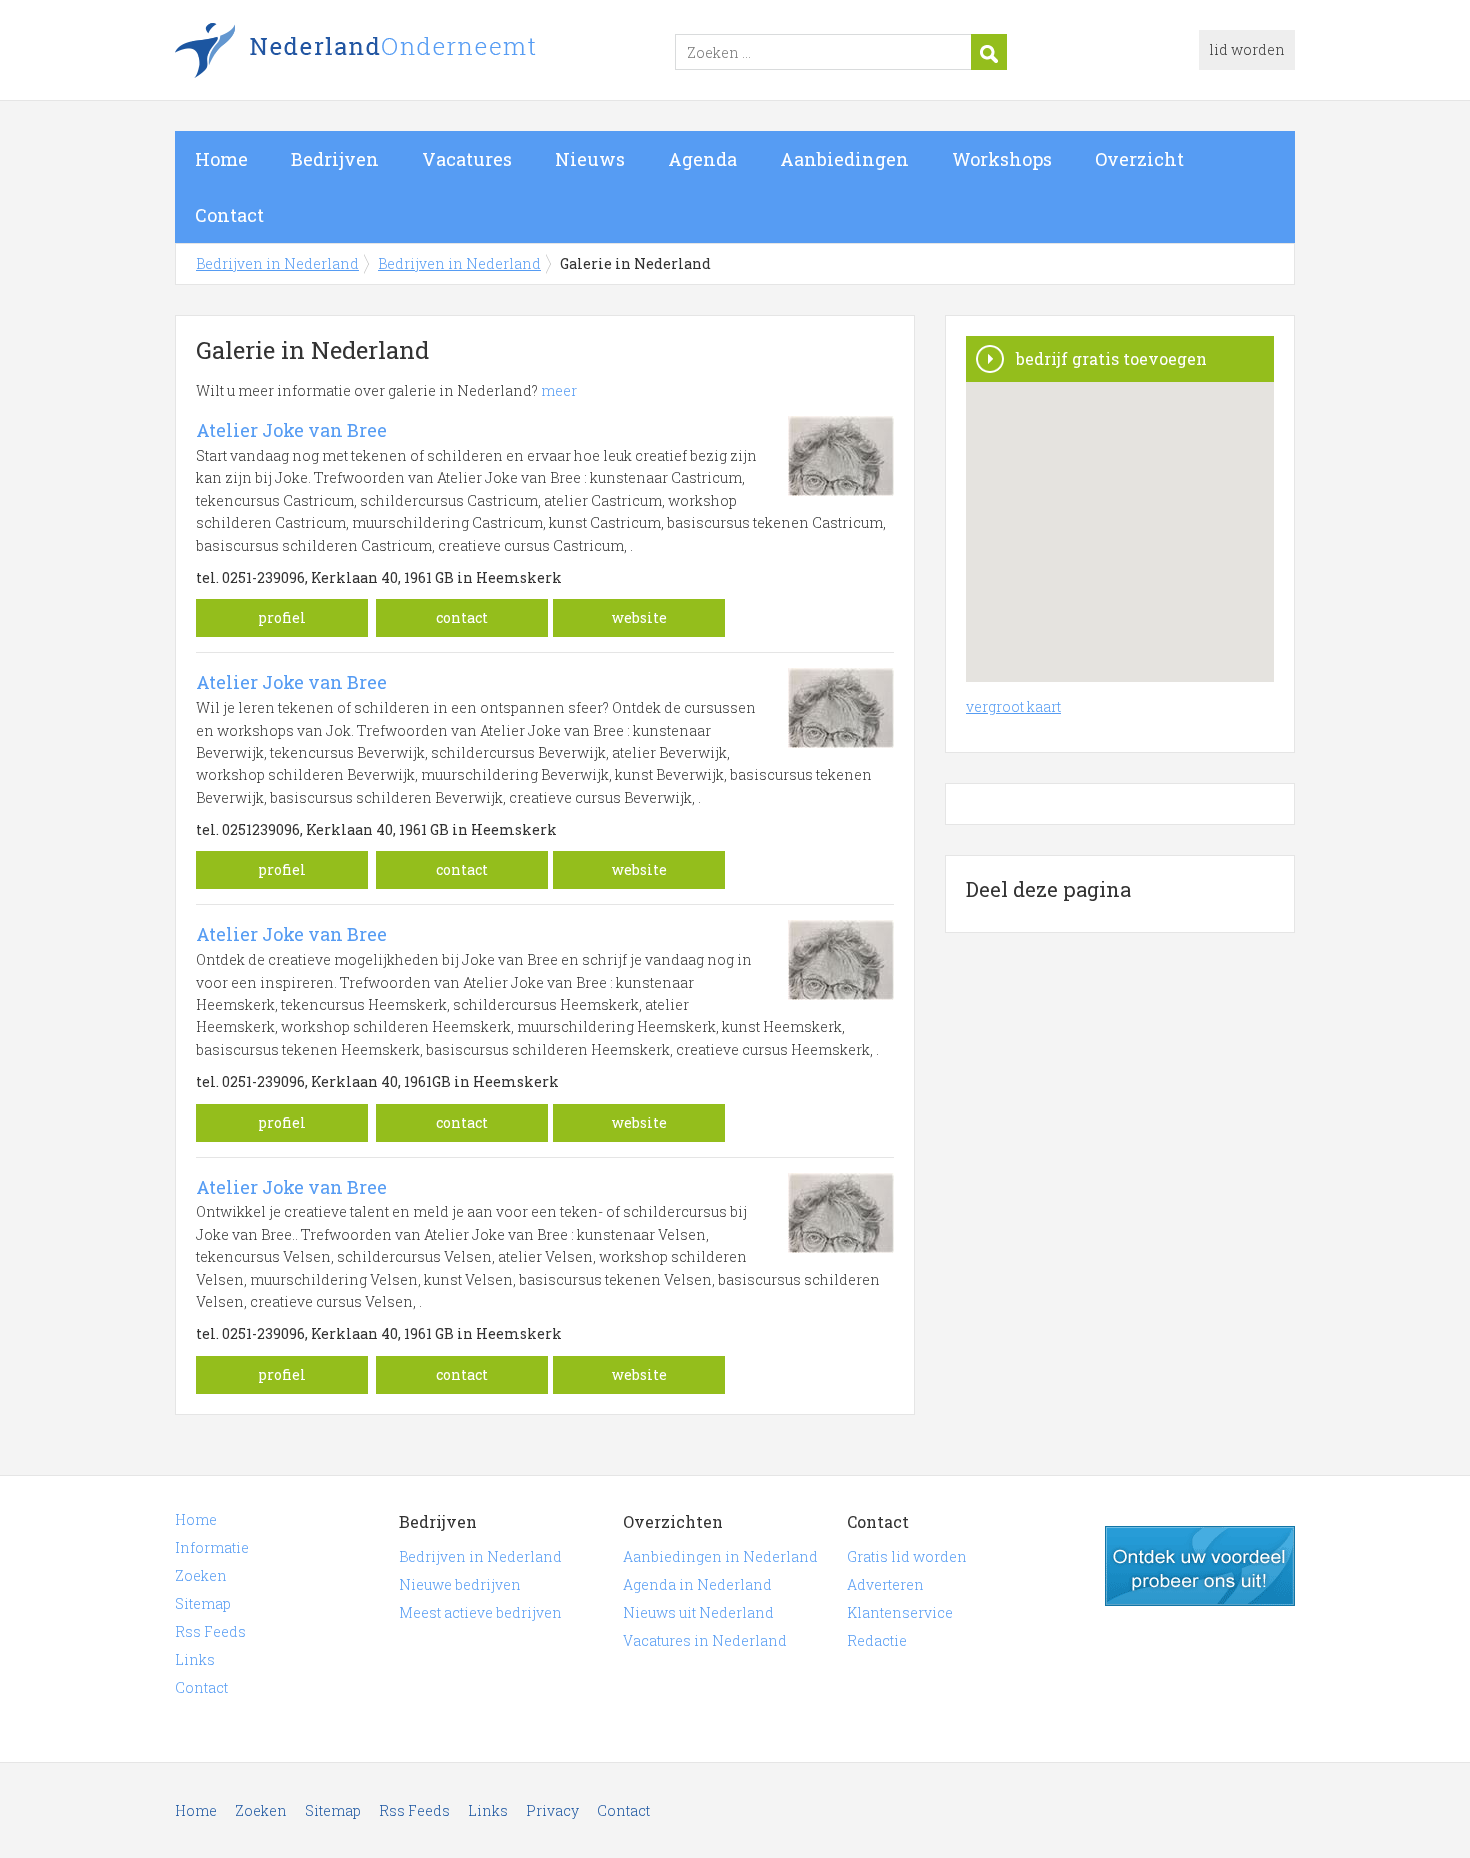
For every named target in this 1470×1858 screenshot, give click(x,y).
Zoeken (201, 1575)
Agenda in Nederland (697, 1584)
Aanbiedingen (844, 159)
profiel (282, 617)
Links (195, 1659)
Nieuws (590, 159)
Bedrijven (335, 159)
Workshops (1002, 159)
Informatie (212, 1547)
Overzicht (1139, 159)
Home (221, 159)
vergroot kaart (1013, 706)
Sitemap (203, 1603)
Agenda (702, 159)
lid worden (1247, 49)
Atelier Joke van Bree (291, 430)
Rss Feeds (210, 1631)
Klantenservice (900, 1612)
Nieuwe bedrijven (460, 1584)
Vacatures (467, 159)
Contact (229, 215)
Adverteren (885, 1584)
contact (462, 617)
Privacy (552, 1810)
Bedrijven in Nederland (425, 53)
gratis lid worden (1200, 1566)
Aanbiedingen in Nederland (720, 1556)
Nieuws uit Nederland (698, 1612)
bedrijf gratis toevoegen (1111, 358)
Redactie (877, 1640)
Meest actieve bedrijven (480, 1612)
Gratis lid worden (907, 1556)
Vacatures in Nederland (705, 1640)
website (639, 617)
